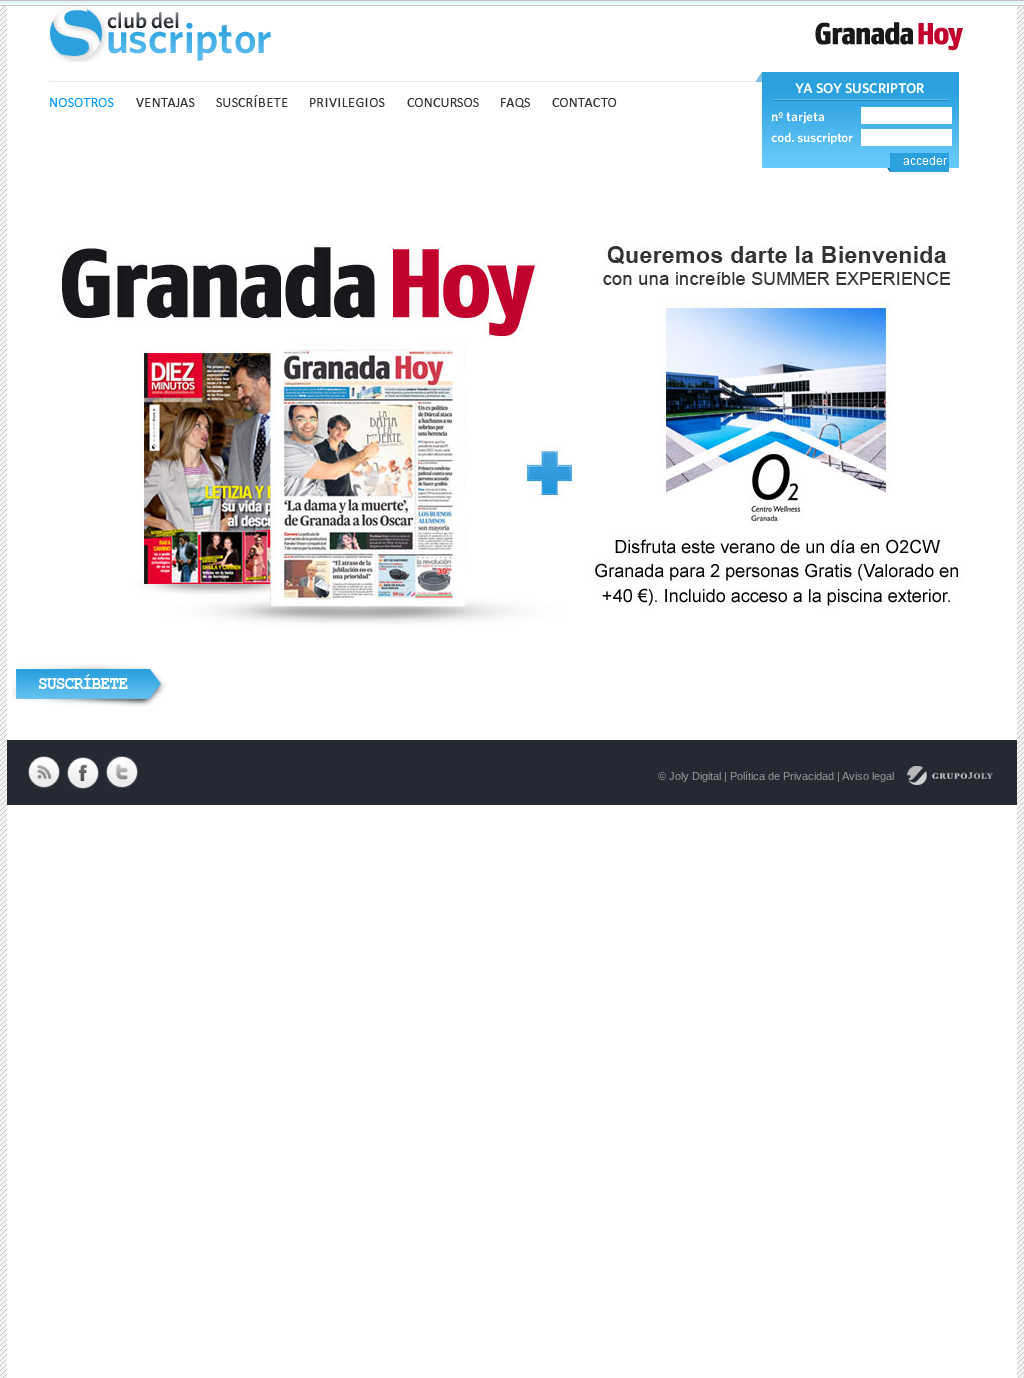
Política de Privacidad (782, 776)
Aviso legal (868, 776)
